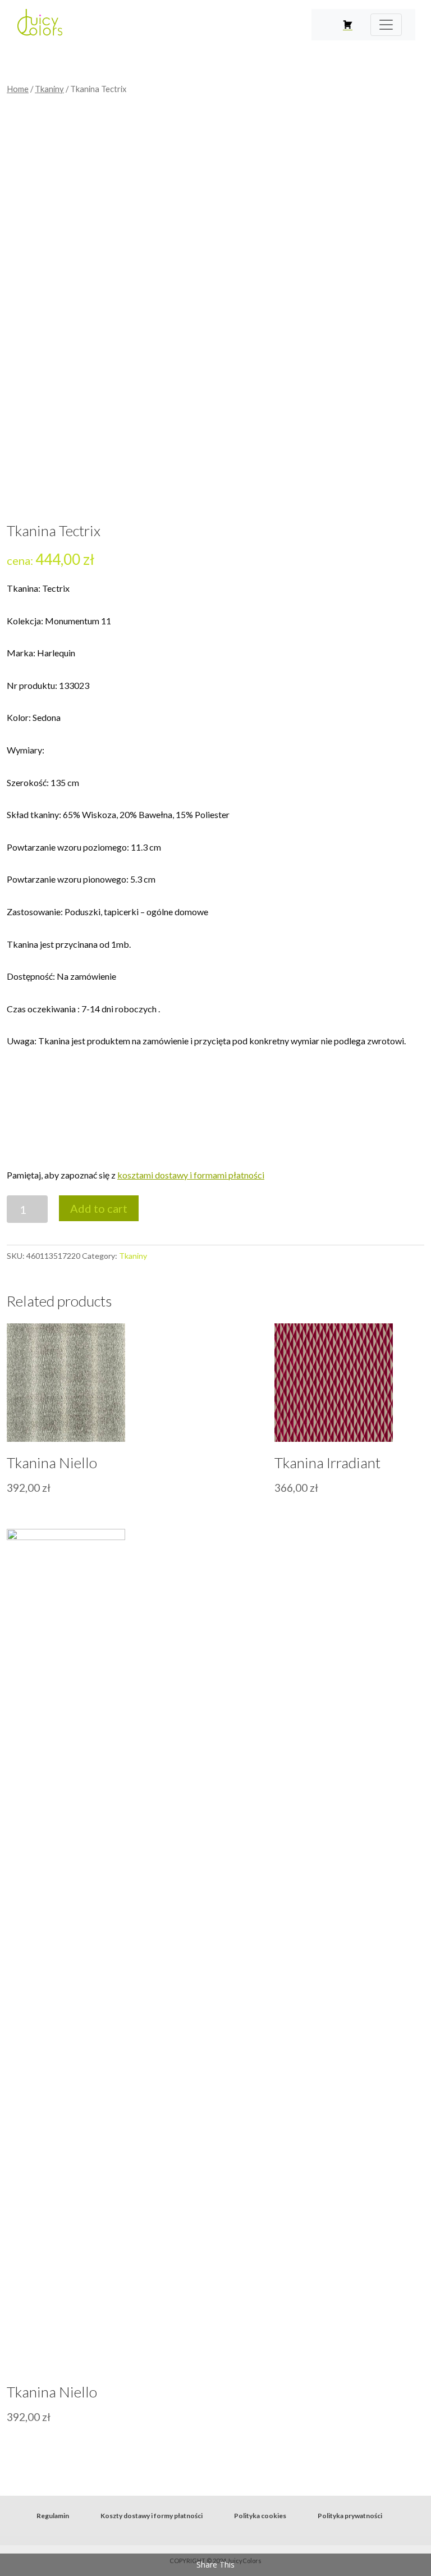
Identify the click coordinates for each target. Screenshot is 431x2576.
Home (18, 89)
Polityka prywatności (350, 2516)
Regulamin (53, 2516)
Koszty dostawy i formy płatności (152, 2516)
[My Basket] (348, 25)
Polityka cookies (260, 2516)
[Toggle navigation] (386, 25)
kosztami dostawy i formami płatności (191, 1175)
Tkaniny (49, 89)
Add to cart (99, 1208)
